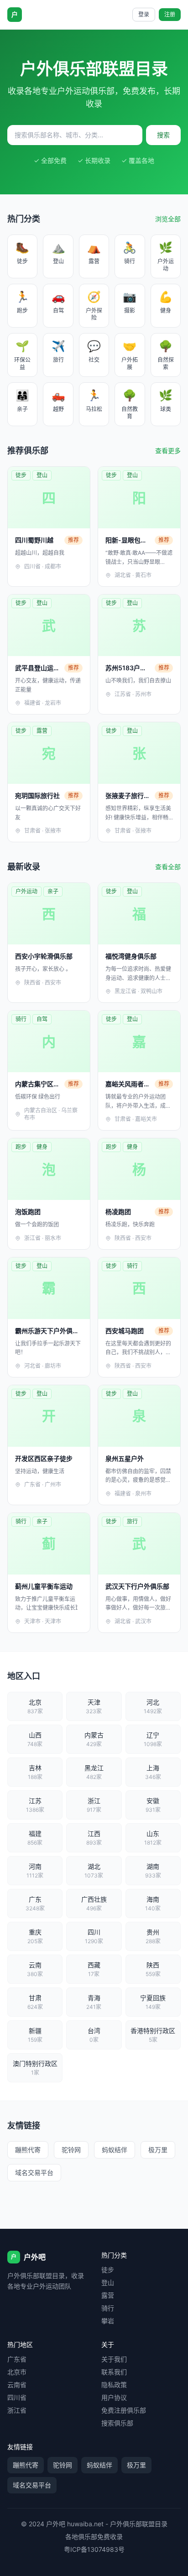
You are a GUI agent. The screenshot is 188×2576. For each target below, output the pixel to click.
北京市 (17, 2372)
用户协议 (114, 2397)
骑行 (108, 2308)
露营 (108, 2295)
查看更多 (168, 451)
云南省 (17, 2385)
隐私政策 (114, 2385)
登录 (144, 14)
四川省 (17, 2397)
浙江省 (17, 2410)
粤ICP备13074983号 (94, 2549)
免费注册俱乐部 (124, 2410)
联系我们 (114, 2372)
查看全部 (168, 867)
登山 (108, 2282)
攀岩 (108, 2321)
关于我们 (114, 2359)
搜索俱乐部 (117, 2423)
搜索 (163, 135)
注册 (170, 14)
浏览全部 (168, 219)
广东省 (17, 2359)
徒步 (108, 2270)
